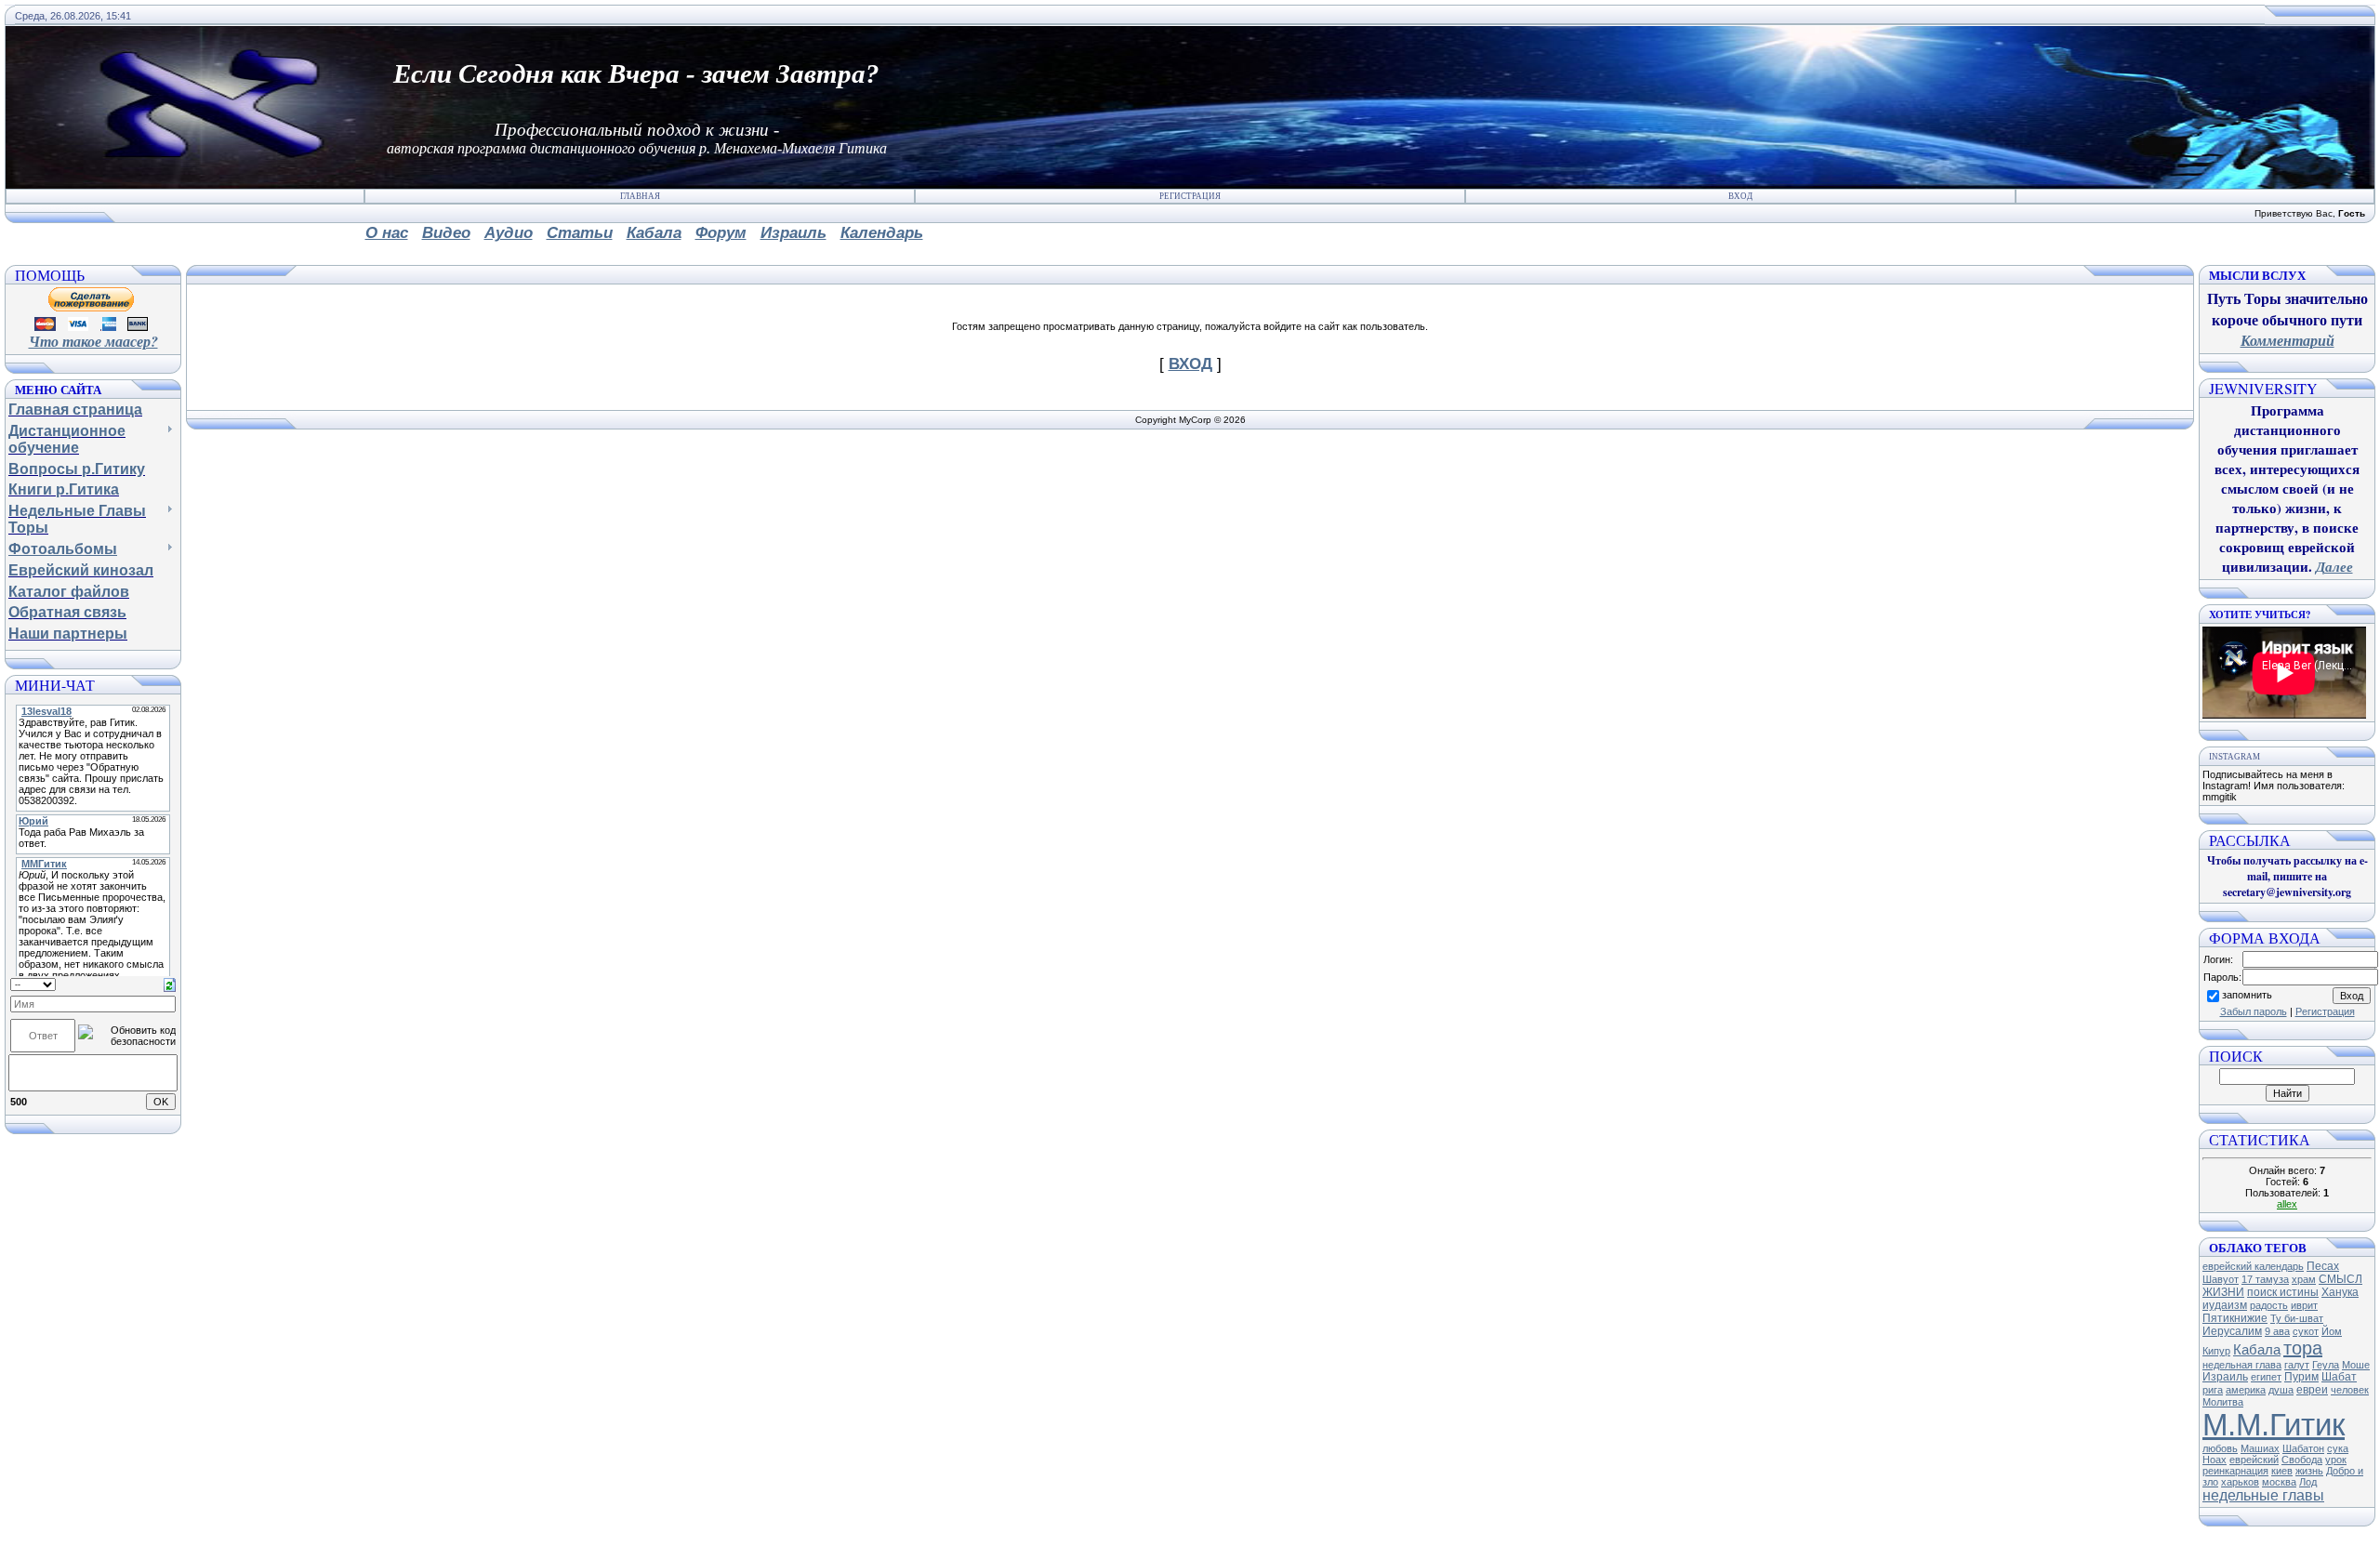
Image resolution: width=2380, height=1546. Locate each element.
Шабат (2339, 1377)
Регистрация (1190, 196)
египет (2266, 1377)
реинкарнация (2235, 1471)
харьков (2240, 1482)
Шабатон (2303, 1448)
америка (2246, 1390)
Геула (2326, 1365)
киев (2282, 1471)
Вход (1740, 196)
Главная (640, 196)
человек (2350, 1390)
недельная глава (2242, 1365)
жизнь (2309, 1471)
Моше (2356, 1365)
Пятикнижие (2235, 1318)
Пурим (2301, 1377)
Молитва (2223, 1402)
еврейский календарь (2253, 1266)
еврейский (2254, 1460)
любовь (2220, 1448)
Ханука (2340, 1292)
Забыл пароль (2254, 1011)
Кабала (2257, 1350)
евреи (2312, 1390)
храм (2304, 1279)
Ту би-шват (2297, 1318)
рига (2213, 1390)
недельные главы (2263, 1495)
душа (2281, 1390)
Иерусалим (2232, 1331)
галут (2297, 1365)
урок (2336, 1460)
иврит (2304, 1305)
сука (2338, 1448)
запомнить (2247, 995)
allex (2287, 1204)
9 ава (2277, 1331)
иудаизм (2225, 1305)
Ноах (2215, 1460)
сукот (2306, 1331)
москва (2279, 1482)
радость (2269, 1305)
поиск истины (2283, 1292)
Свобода (2302, 1460)
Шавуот (2221, 1279)
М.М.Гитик (2274, 1425)
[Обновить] (170, 984)
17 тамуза (2265, 1279)
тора (2303, 1348)
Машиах (2260, 1448)
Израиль (2225, 1377)
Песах (2323, 1266)
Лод (2308, 1482)
